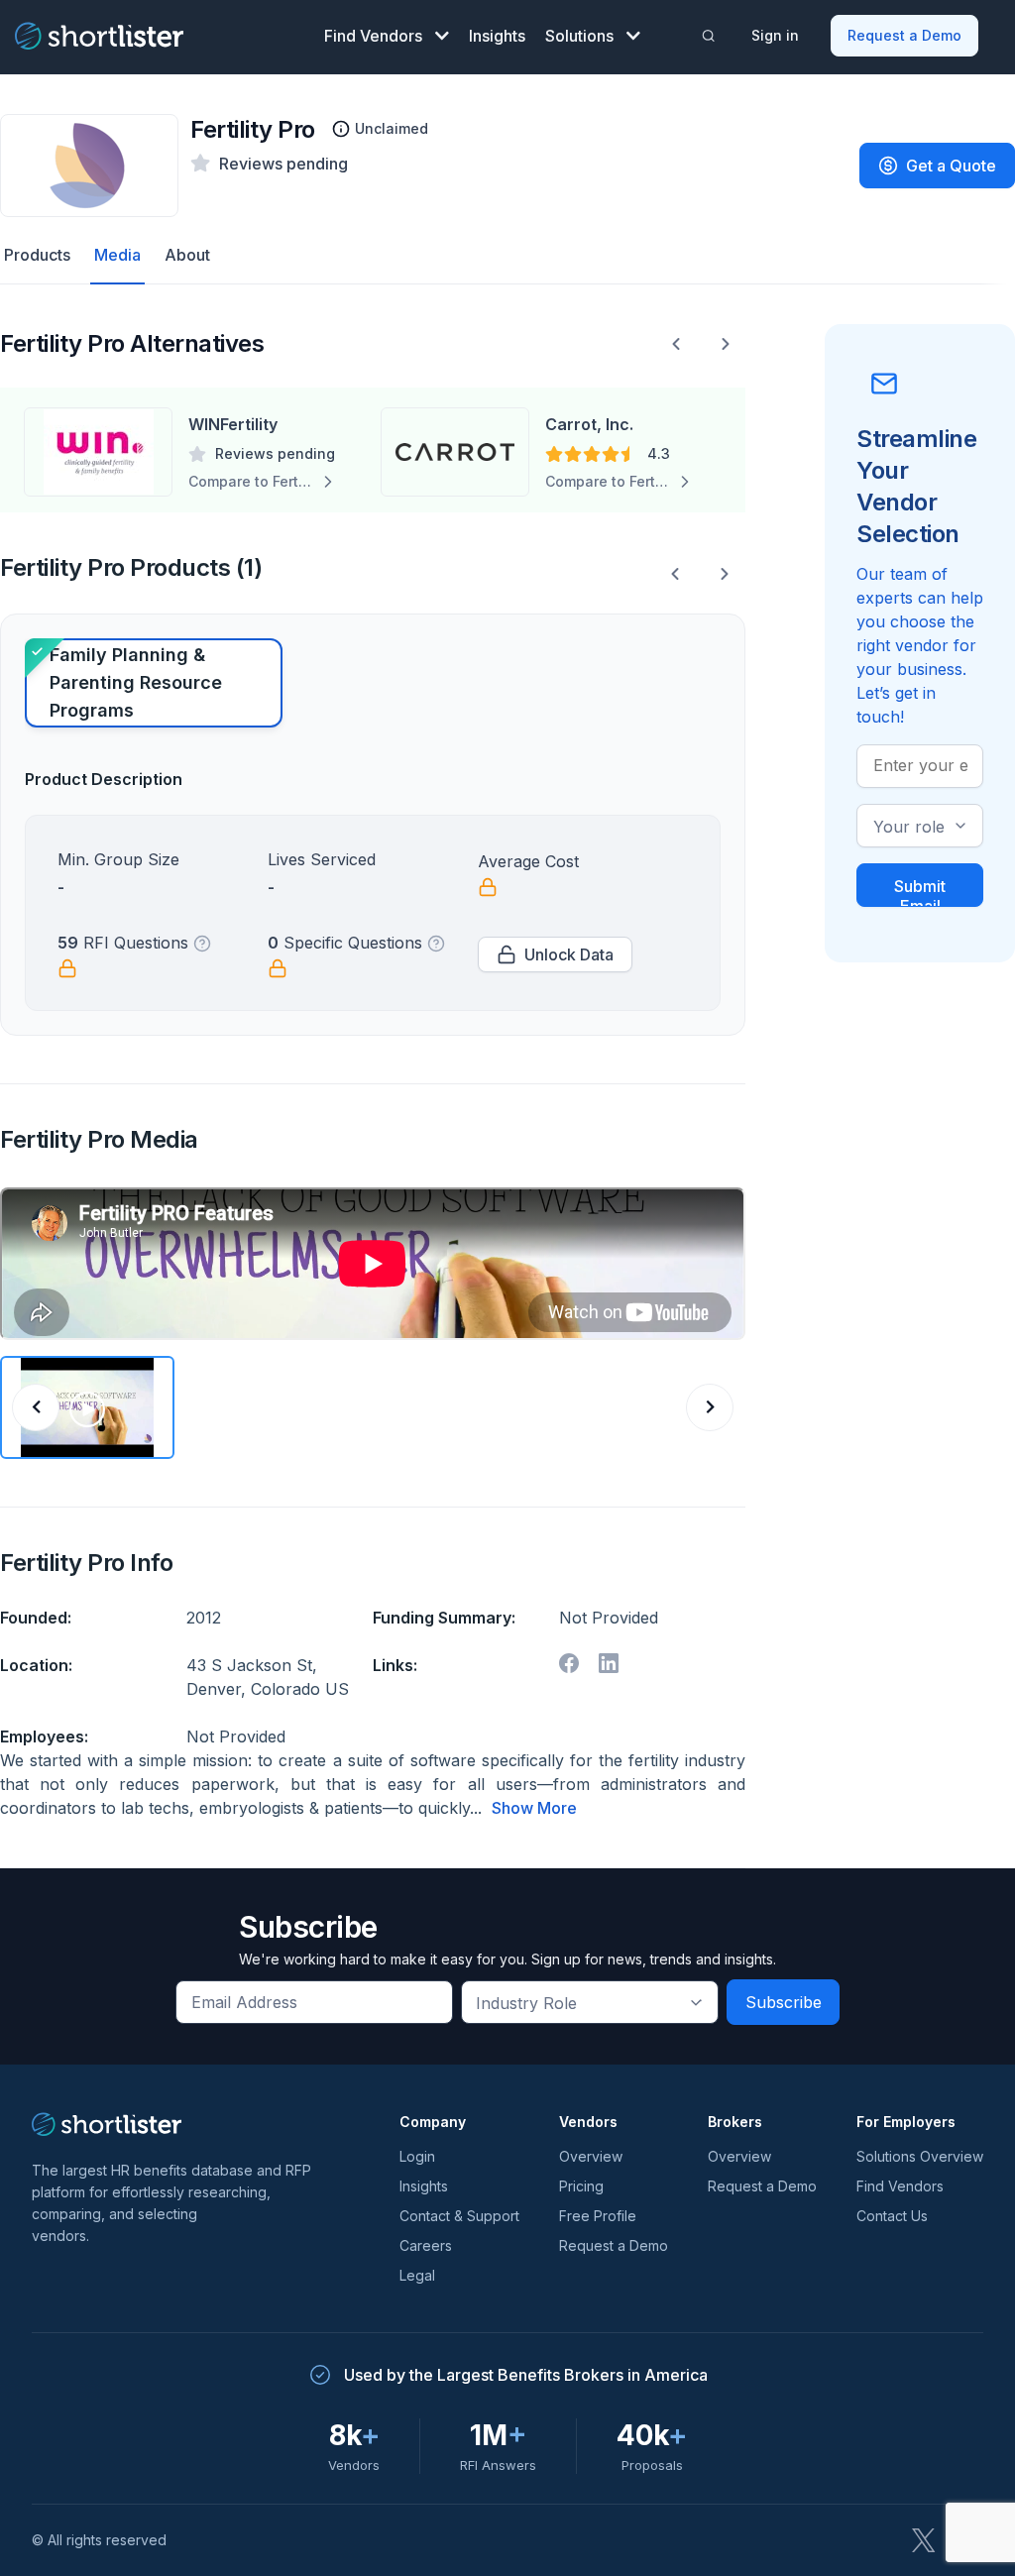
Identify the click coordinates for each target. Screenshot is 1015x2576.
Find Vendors (373, 36)
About (187, 255)
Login (417, 2156)
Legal (417, 2275)
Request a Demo (904, 35)
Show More (534, 1808)
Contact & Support (459, 2216)
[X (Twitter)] (924, 2540)
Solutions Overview (920, 2156)
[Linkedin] (609, 1663)
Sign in (775, 35)
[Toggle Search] (708, 36)
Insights (497, 36)
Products (37, 255)
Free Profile (598, 2216)
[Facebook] (569, 1663)
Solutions (579, 36)
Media (117, 255)
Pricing (581, 2186)
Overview (591, 2156)
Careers (426, 2245)
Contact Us (892, 2216)
